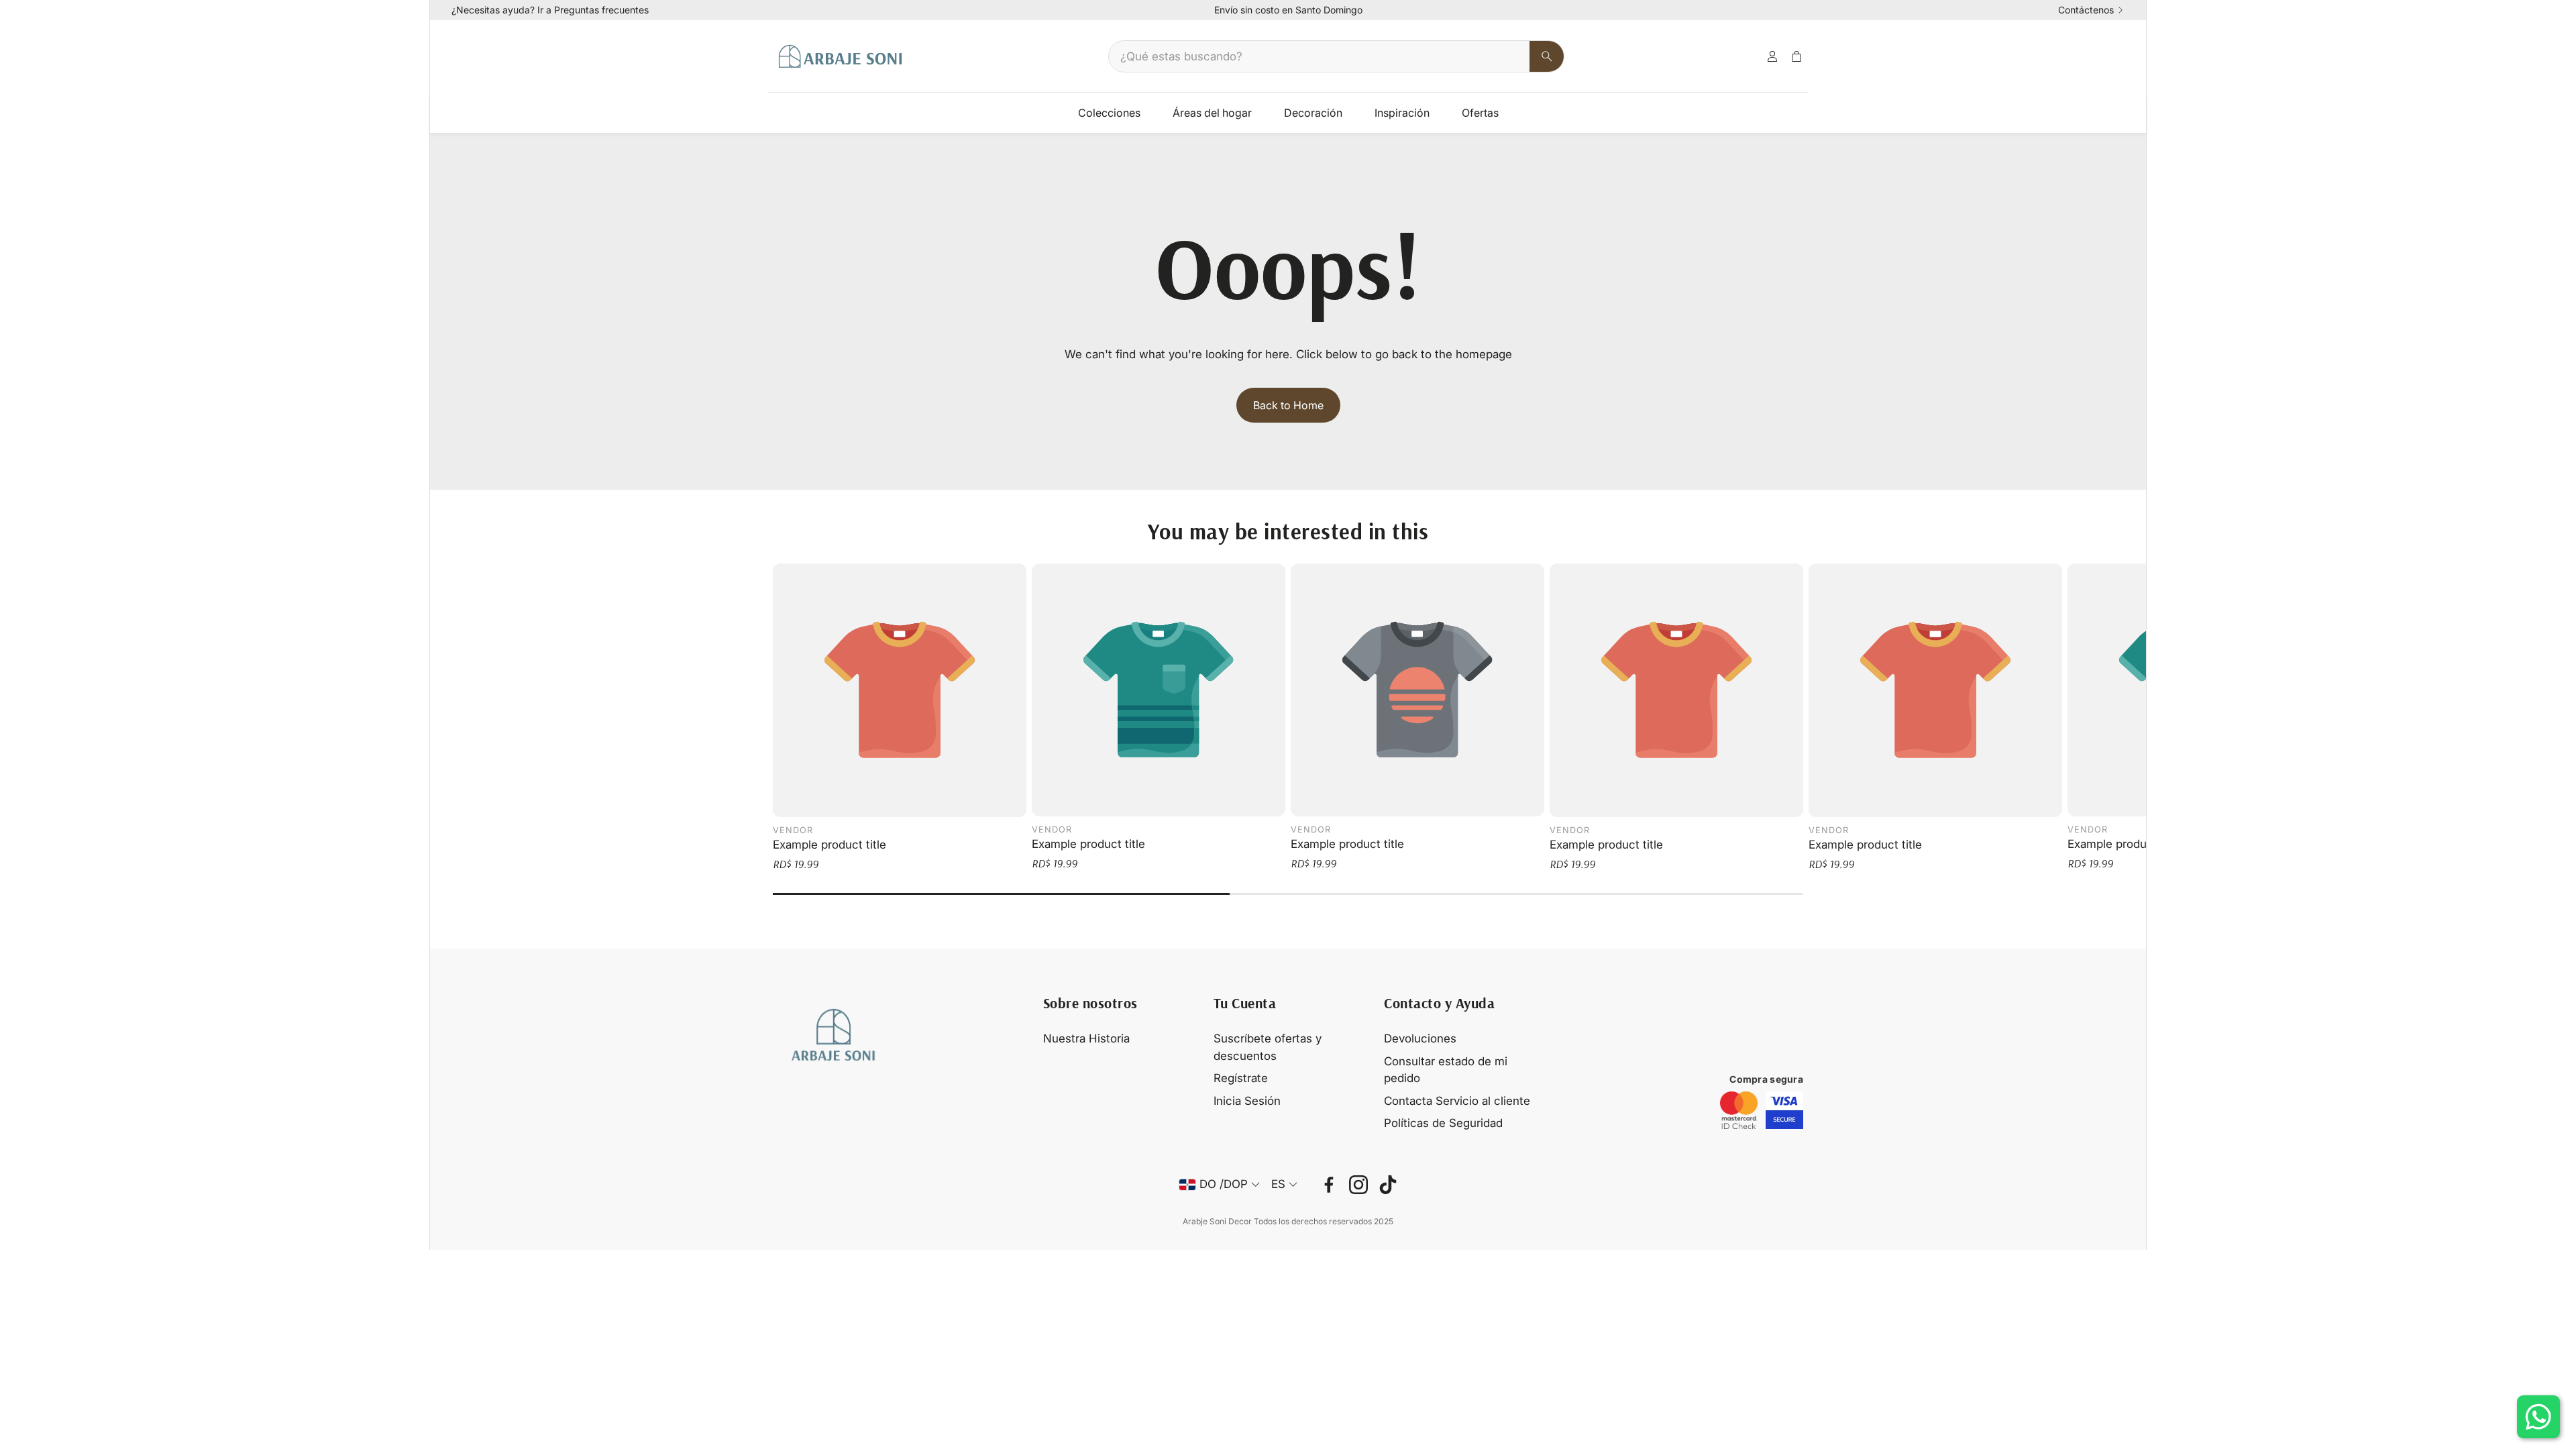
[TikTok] (1388, 1185)
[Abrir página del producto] (900, 690)
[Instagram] (1358, 1185)
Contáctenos (2086, 10)
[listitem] (1739, 1110)
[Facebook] (1329, 1185)
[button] (1336, 56)
